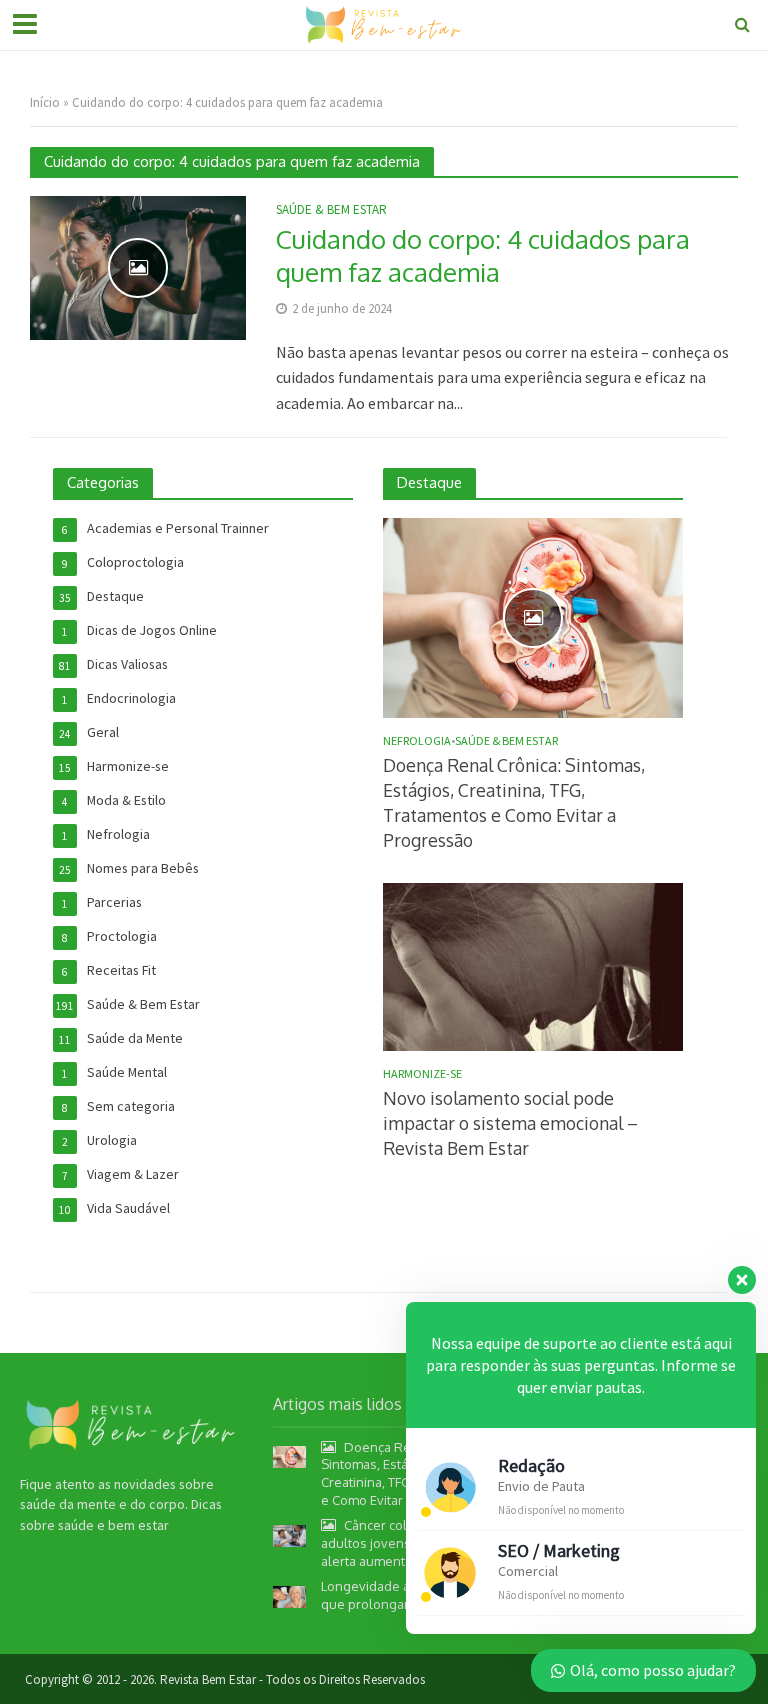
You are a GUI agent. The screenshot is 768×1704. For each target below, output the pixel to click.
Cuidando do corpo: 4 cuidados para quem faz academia (483, 255)
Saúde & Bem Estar (331, 210)
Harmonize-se (422, 1074)
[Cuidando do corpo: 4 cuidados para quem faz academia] (138, 266)
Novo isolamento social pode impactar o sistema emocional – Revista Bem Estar (510, 1123)
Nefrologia (417, 741)
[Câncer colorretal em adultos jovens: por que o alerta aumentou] (289, 1534)
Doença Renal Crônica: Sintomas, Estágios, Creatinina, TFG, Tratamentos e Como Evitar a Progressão (514, 802)
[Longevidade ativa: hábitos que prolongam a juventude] (289, 1595)
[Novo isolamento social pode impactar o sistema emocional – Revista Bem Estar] (533, 965)
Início (45, 102)
